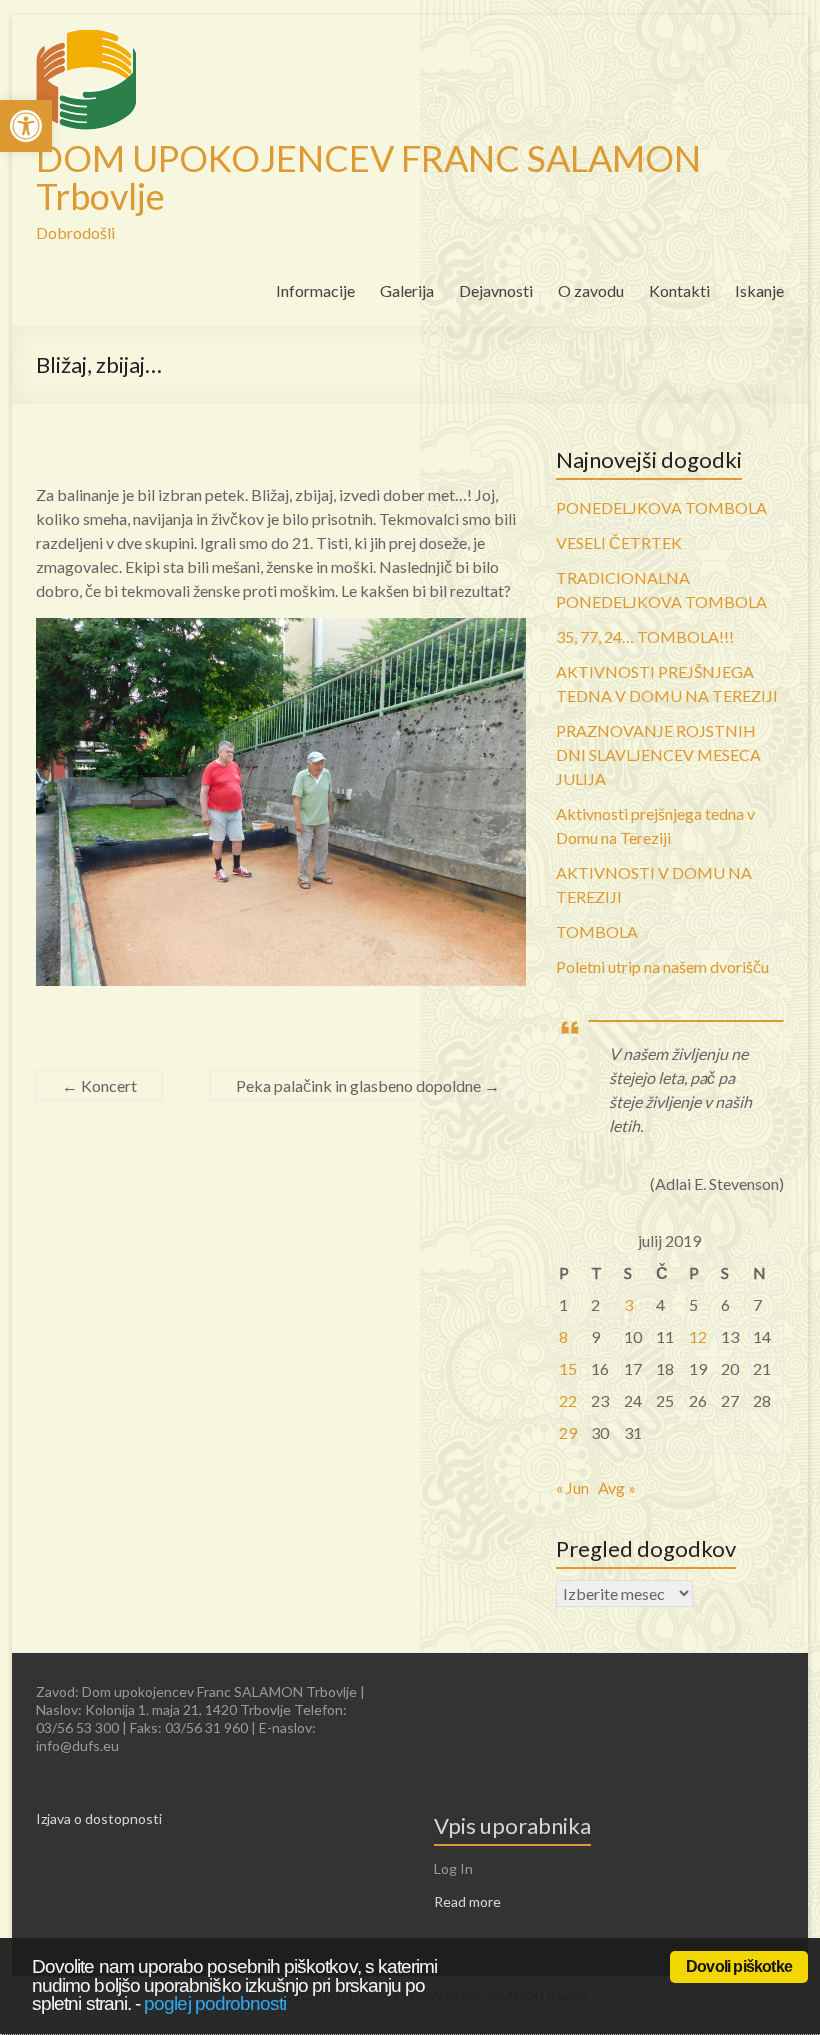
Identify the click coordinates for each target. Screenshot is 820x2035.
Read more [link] (467, 1901)
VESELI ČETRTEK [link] (619, 542)
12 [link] (698, 1336)
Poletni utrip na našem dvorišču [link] (662, 966)
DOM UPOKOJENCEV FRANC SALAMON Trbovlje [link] (368, 177)
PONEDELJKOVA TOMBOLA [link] (661, 507)
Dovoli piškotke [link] (739, 1966)
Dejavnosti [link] (496, 290)
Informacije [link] (315, 290)
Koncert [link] (99, 1085)
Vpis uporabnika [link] (512, 1825)
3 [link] (628, 1304)
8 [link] (563, 1336)
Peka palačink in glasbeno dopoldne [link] (368, 1085)
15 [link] (568, 1368)
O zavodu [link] (591, 290)
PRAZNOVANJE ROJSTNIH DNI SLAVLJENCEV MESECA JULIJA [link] (658, 754)
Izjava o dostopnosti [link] (99, 1818)
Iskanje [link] (759, 290)
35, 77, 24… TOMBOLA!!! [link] (645, 636)
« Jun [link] (572, 1487)
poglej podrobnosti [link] (215, 2003)
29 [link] (568, 1432)
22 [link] (568, 1400)
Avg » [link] (617, 1487)
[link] (26, 126)
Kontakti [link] (679, 290)
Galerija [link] (407, 290)
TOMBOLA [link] (597, 931)
